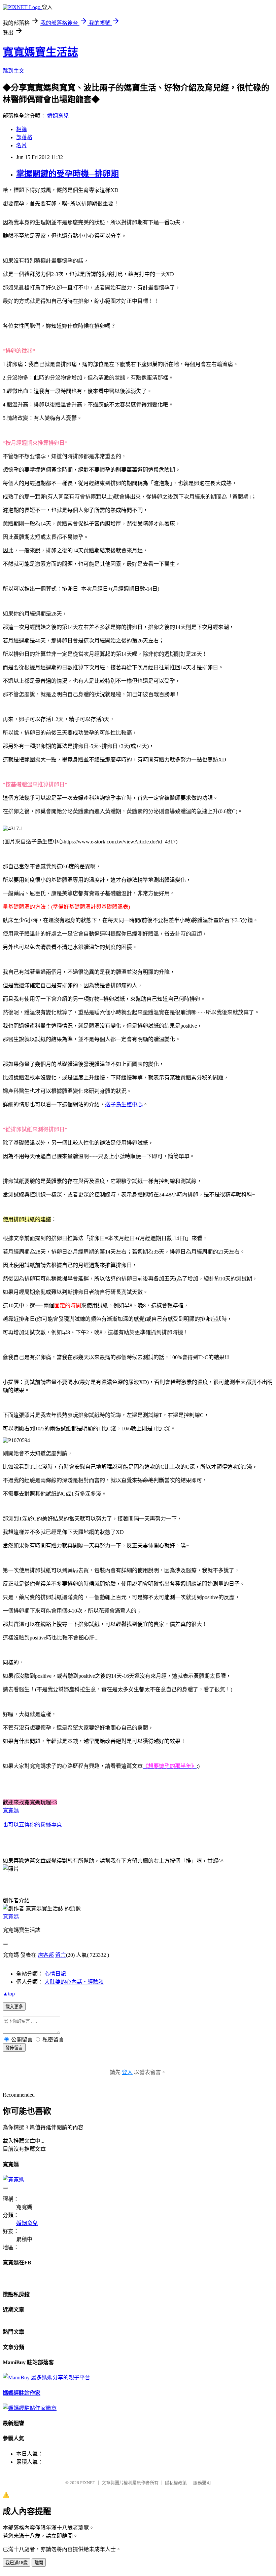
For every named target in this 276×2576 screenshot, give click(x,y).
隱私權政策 (176, 2483)
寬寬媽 (11, 1810)
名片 (22, 145)
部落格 (24, 137)
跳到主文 (13, 71)
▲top (9, 1994)
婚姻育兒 (58, 116)
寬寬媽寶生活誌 (40, 52)
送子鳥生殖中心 (124, 1104)
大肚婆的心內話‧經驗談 (74, 1982)
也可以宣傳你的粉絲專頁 (32, 1825)
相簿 (22, 129)
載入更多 (14, 2007)
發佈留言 (14, 2048)
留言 (61, 1955)
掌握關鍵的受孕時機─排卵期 (67, 174)
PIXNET (88, 2483)
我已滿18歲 (16, 2563)
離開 (39, 2563)
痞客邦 (46, 1955)
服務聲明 (202, 2483)
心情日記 (55, 1974)
